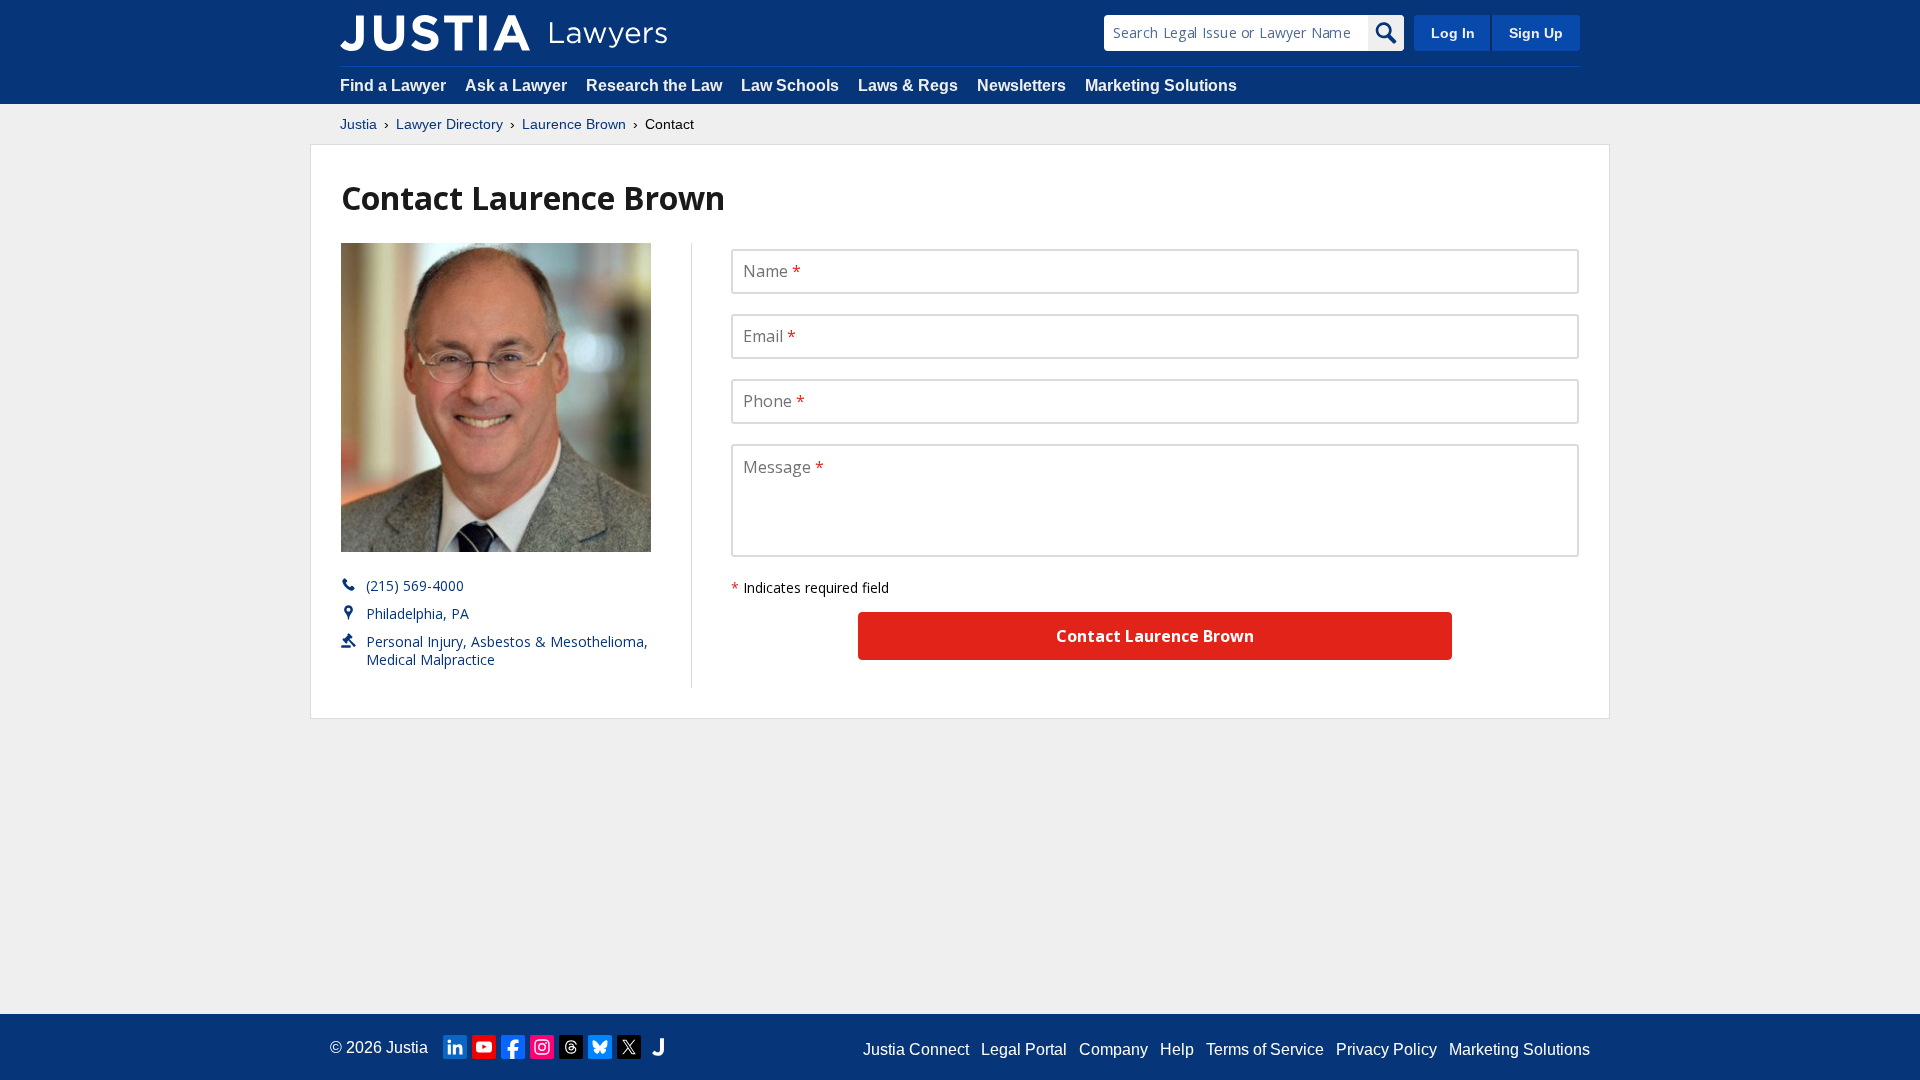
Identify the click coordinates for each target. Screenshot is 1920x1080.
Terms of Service (1265, 1049)
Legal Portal (1024, 1049)
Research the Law (654, 85)
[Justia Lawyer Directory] (435, 33)
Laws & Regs (908, 85)
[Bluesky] (600, 1047)
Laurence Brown (574, 124)
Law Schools (790, 85)
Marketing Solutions (1161, 85)
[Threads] (571, 1047)
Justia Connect (916, 1049)
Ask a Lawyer (518, 85)
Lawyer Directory (449, 124)
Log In (1453, 33)
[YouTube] (484, 1047)
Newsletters (1021, 85)
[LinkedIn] (455, 1047)
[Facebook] (513, 1047)
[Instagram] (542, 1047)
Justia (358, 124)
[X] (629, 1047)
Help (1177, 1049)
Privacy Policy (1386, 1049)
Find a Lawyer (393, 85)
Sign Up (1536, 33)
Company (1113, 1049)
